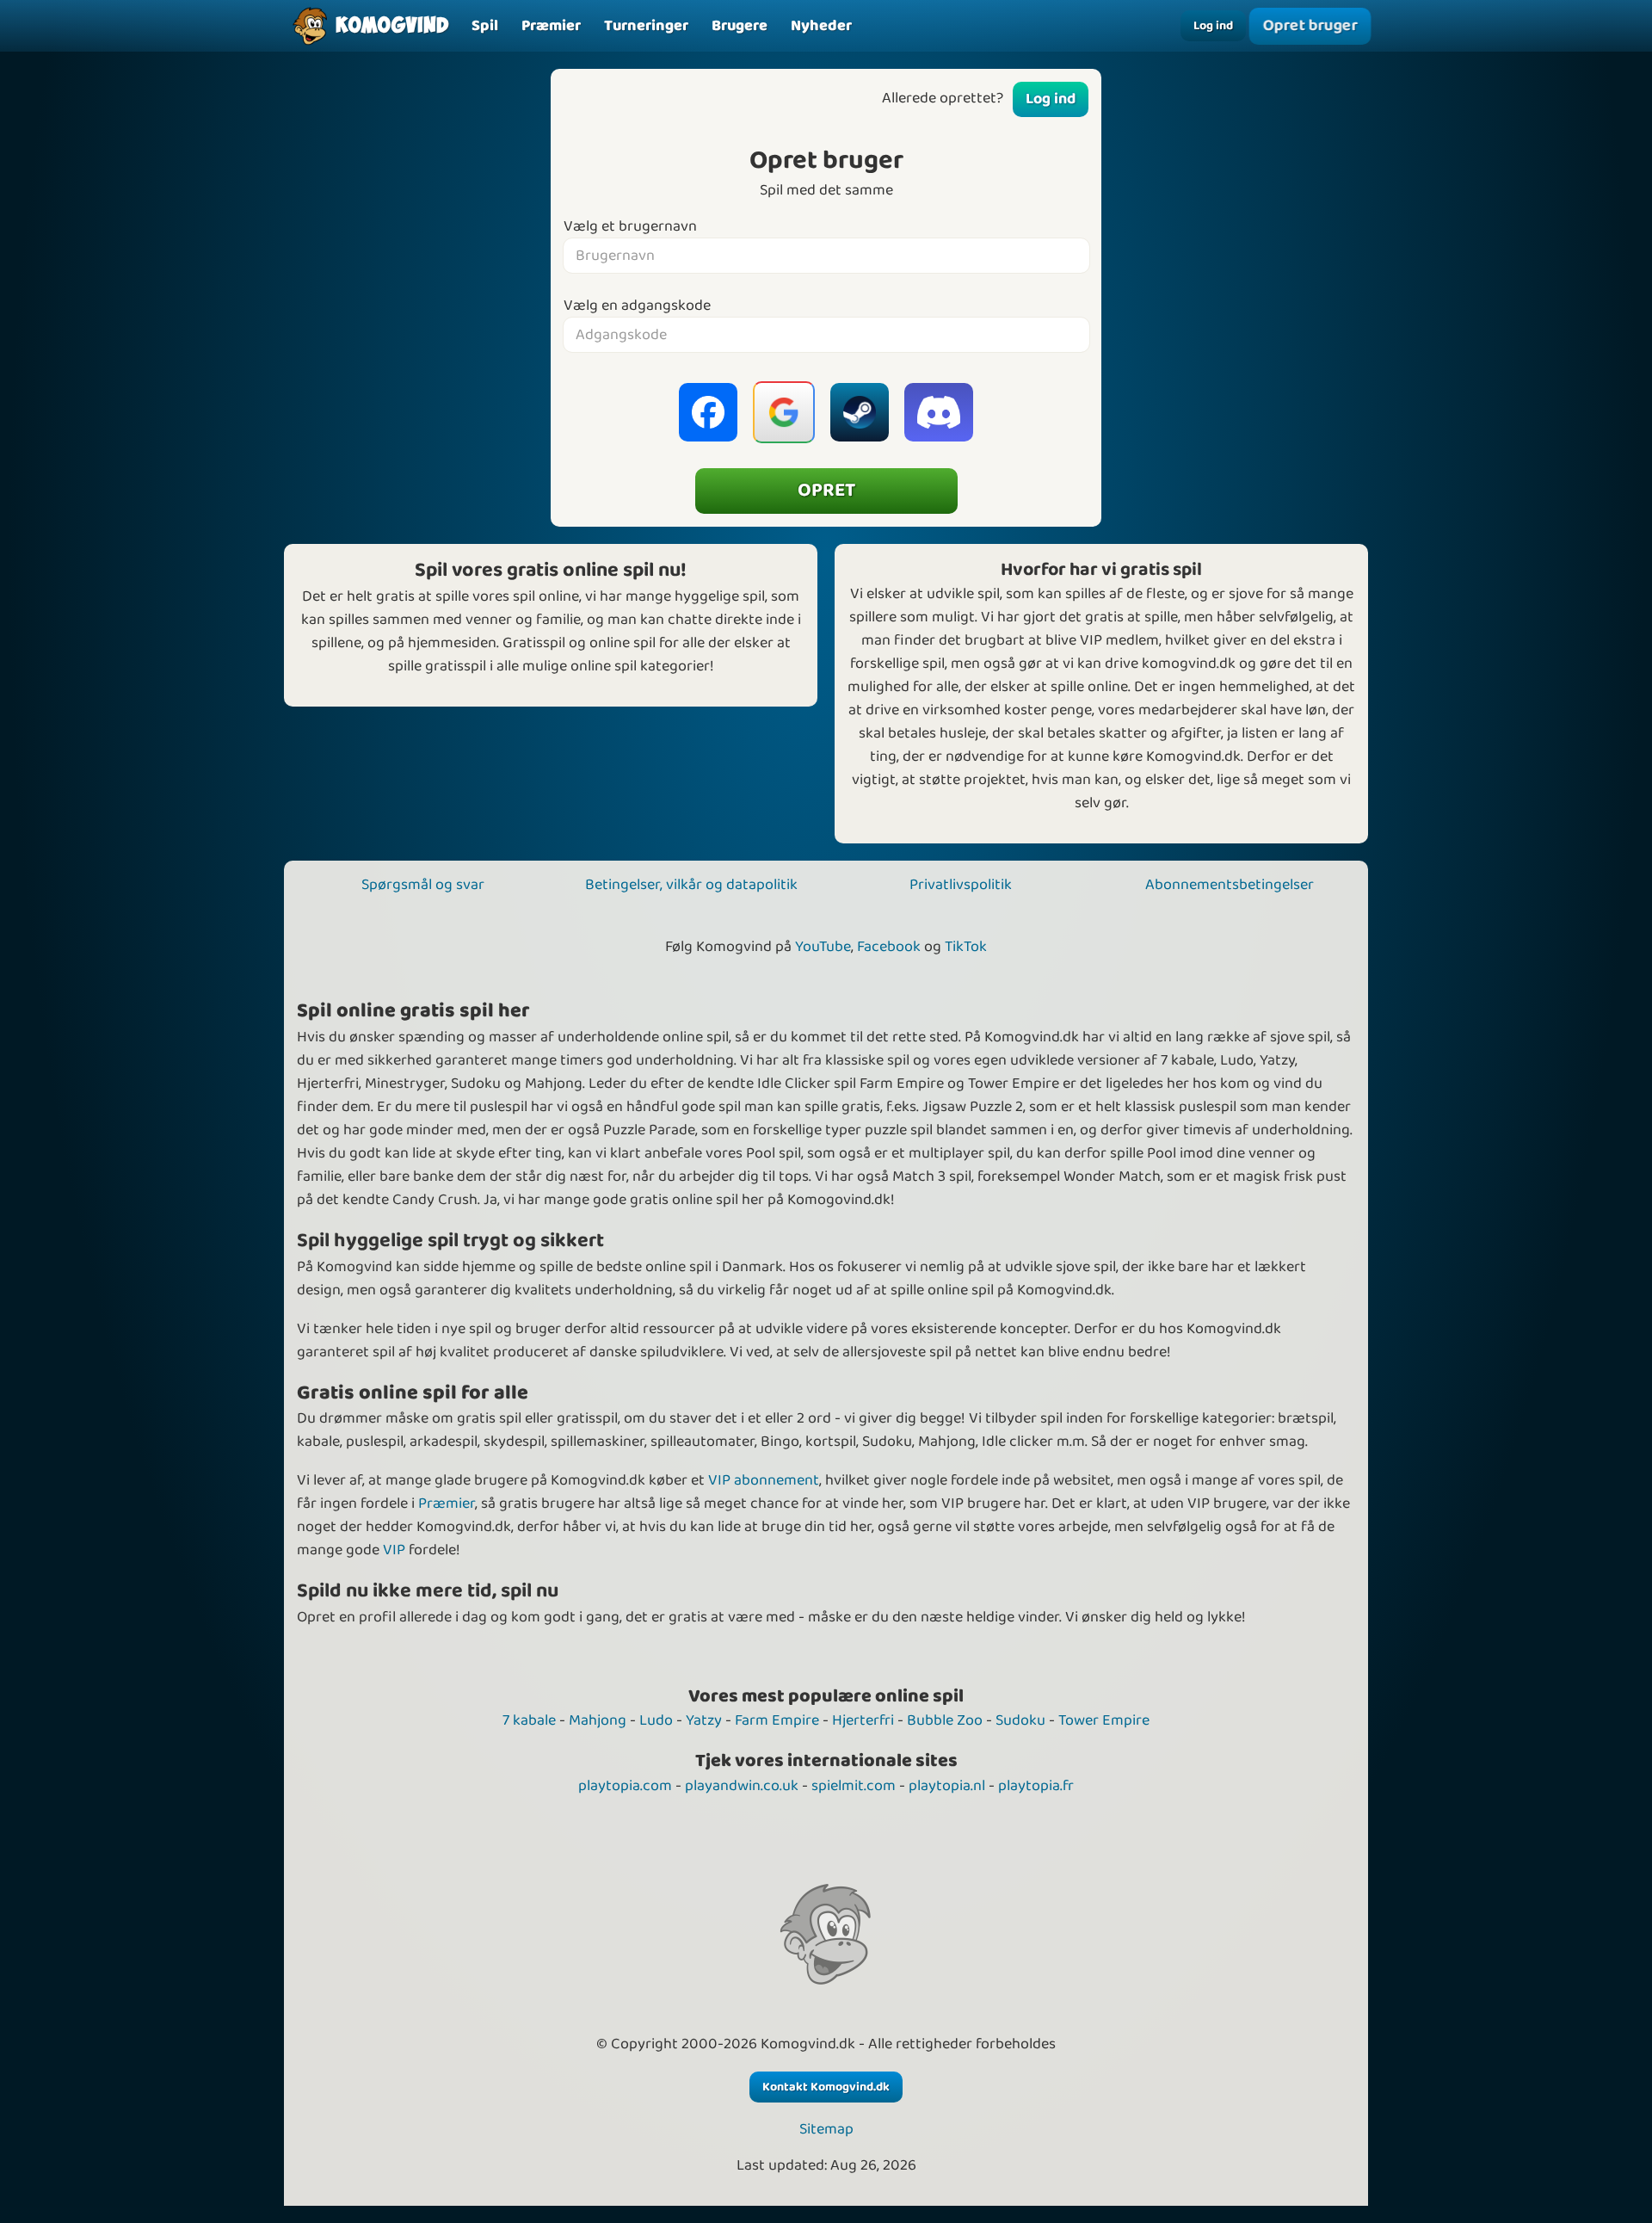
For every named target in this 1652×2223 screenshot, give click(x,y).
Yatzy (704, 1720)
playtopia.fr (1036, 1786)
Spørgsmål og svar (423, 885)
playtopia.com (625, 1786)
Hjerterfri (863, 1720)
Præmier (447, 1504)
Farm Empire (777, 1720)
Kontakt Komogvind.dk (826, 2087)
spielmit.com (854, 1786)
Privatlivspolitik (961, 885)
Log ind (1213, 26)
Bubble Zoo (945, 1720)
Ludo (656, 1720)
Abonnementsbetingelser (1230, 885)
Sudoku (1020, 1720)
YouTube (823, 947)
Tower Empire (1104, 1720)
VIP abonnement (764, 1480)
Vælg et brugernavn (630, 227)
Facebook (889, 947)
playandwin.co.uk (742, 1786)
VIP (394, 1550)
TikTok (966, 947)
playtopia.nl (947, 1786)
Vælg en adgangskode (637, 306)
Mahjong (598, 1720)
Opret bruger (1310, 26)
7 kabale (529, 1720)
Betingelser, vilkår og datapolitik (691, 885)
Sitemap (826, 2130)
